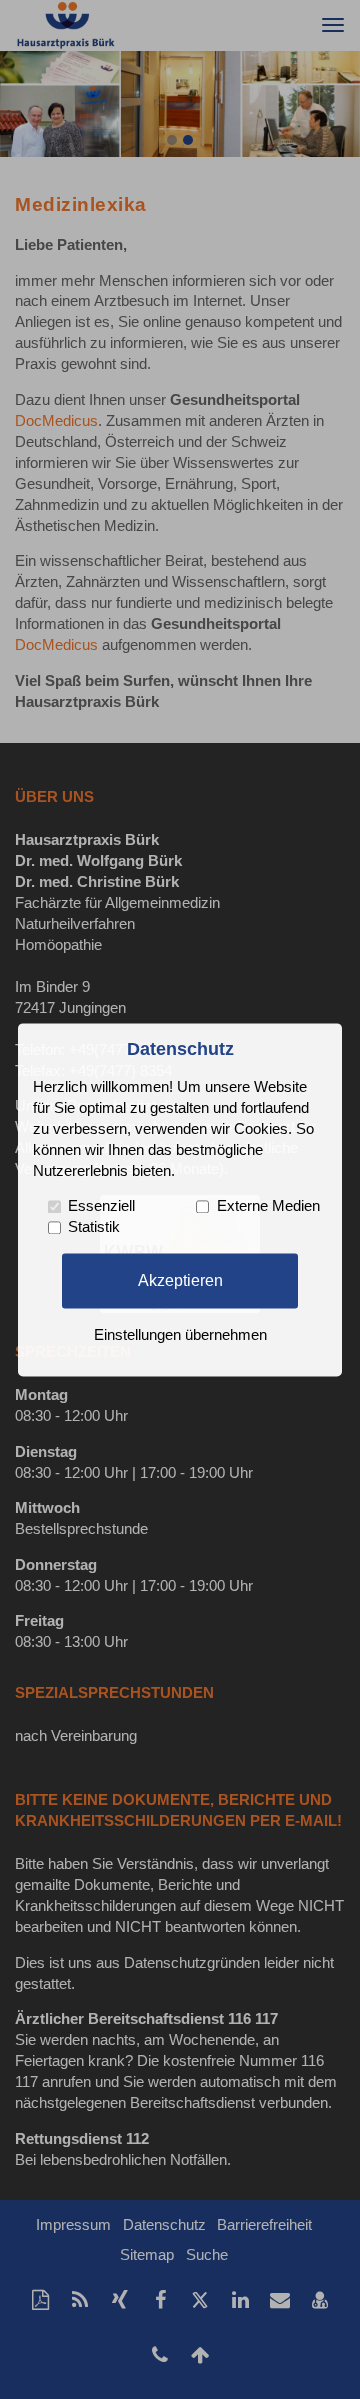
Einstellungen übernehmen (180, 1335)
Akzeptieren (180, 1280)
